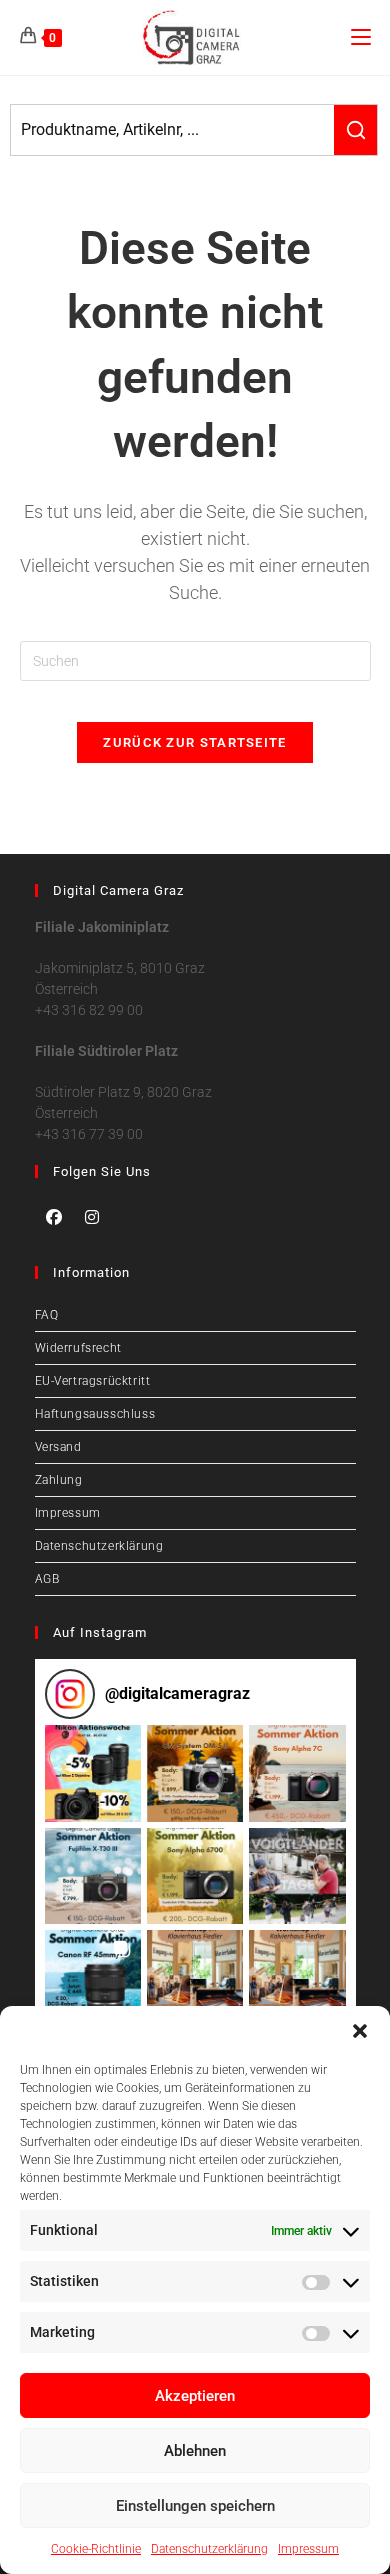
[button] (360, 2031)
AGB (47, 1579)
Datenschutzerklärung (209, 2549)
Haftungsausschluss (95, 1414)
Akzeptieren (195, 2396)
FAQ (47, 1315)
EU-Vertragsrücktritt (93, 1381)
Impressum (308, 2549)
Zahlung (59, 1480)
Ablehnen (195, 2451)
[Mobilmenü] (361, 36)
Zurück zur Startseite (194, 742)
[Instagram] (92, 1217)
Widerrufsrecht (78, 1348)
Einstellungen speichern (195, 2506)
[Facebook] (54, 1217)
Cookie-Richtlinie (96, 2549)
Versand (58, 1447)
